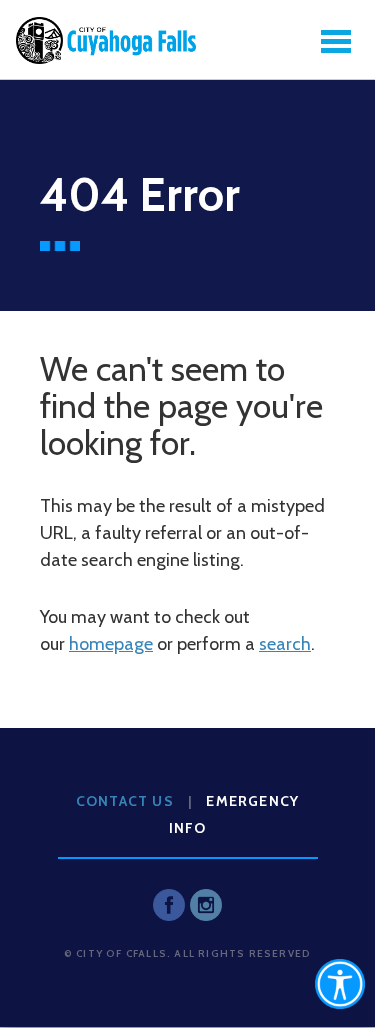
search (285, 644)
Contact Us (125, 801)
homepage (111, 644)
